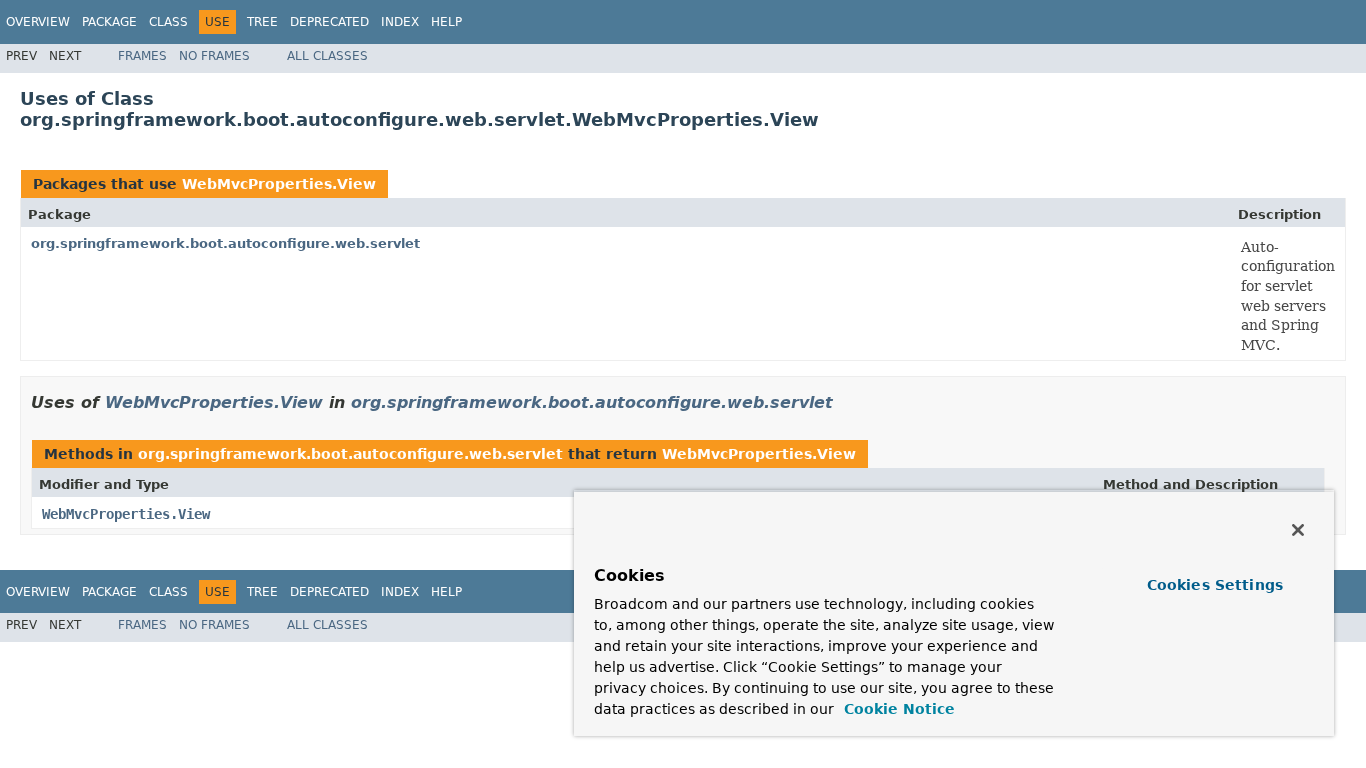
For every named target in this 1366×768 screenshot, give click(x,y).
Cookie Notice (897, 709)
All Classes (327, 56)
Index (400, 22)
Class (168, 22)
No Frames (214, 56)
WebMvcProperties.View (279, 184)
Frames (142, 56)
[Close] (1298, 530)
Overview (38, 22)
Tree (262, 22)
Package (109, 22)
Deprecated (329, 22)
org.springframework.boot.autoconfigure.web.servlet (225, 243)
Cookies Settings (1215, 585)
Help (446, 22)
